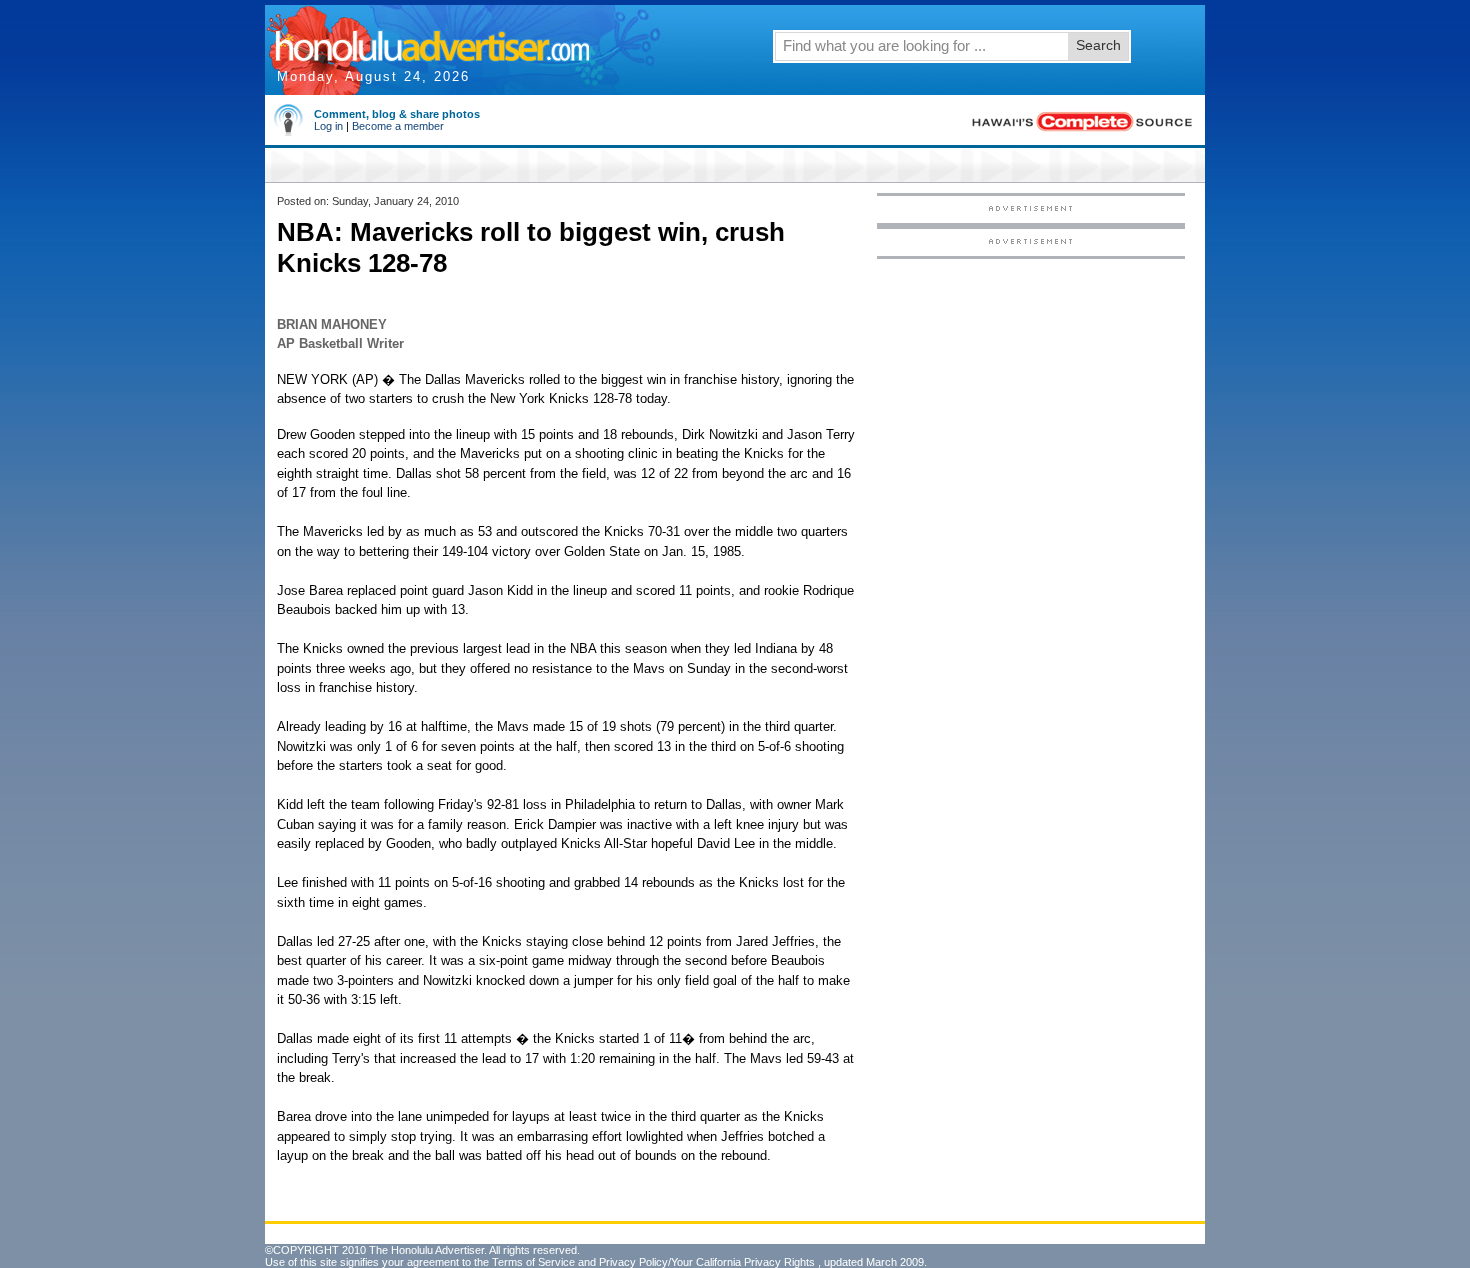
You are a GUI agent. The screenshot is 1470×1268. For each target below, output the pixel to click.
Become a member (398, 126)
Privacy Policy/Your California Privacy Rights (707, 1262)
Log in (328, 126)
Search (1098, 45)
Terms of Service (533, 1262)
